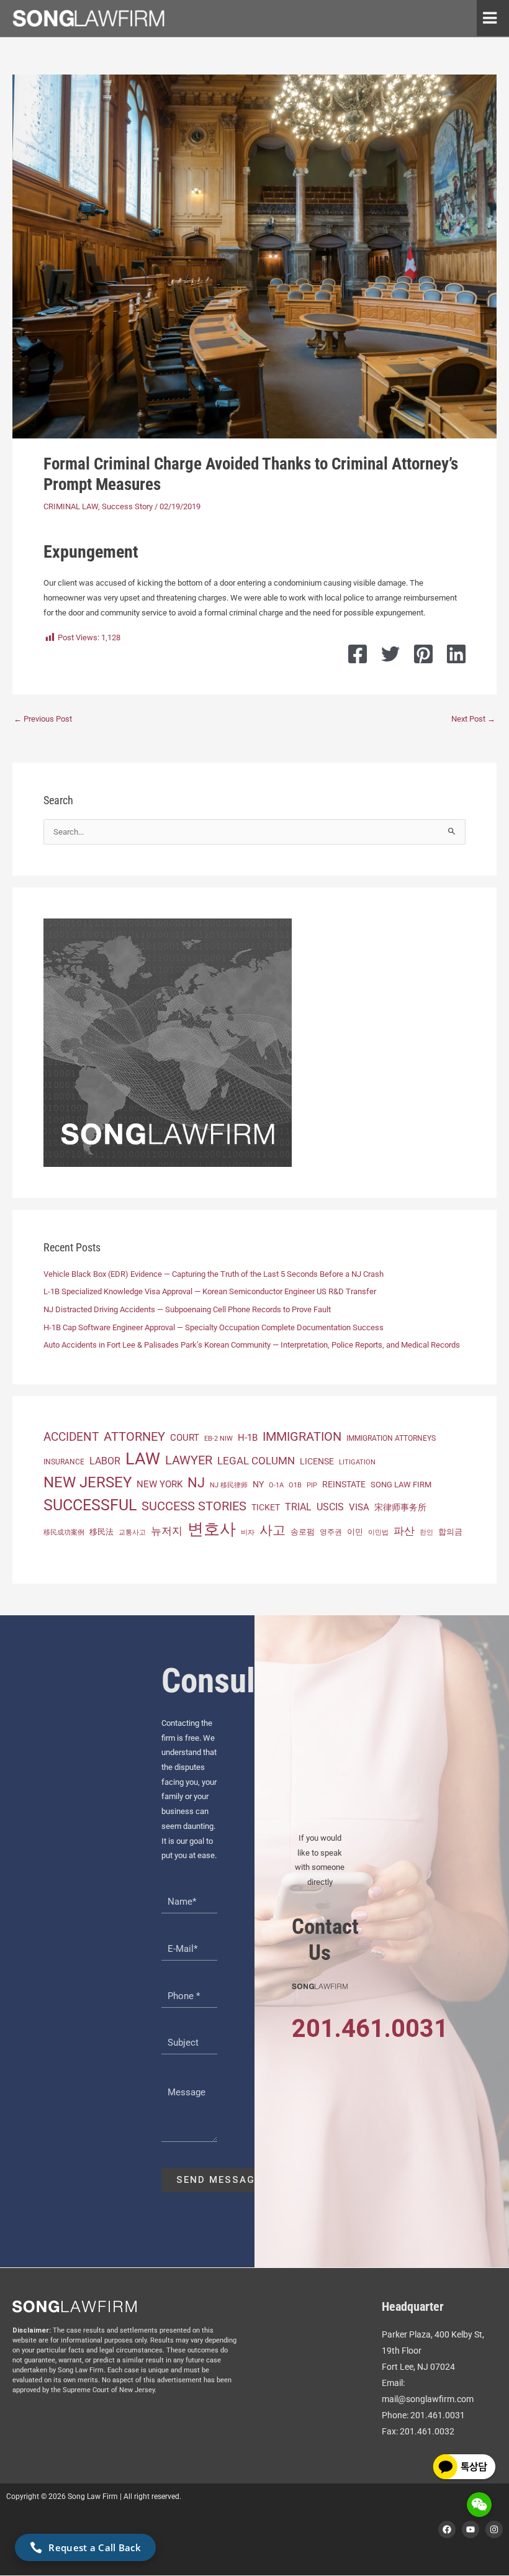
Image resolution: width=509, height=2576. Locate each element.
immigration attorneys (391, 1438)
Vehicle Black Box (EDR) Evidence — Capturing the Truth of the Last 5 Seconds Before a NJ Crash (214, 1274)
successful (90, 1505)
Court (185, 1438)
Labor (105, 1461)
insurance (64, 1462)
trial (298, 1507)
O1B (295, 1485)
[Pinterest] (423, 654)
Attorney (134, 1436)
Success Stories (194, 1506)
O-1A (276, 1485)
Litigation (357, 1462)
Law (143, 1459)
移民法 (101, 1532)
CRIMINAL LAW (71, 506)
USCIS (330, 1507)
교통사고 (132, 1532)
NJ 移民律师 (229, 1485)
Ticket (266, 1507)
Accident (71, 1437)
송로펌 (303, 1532)
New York (160, 1484)
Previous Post (43, 719)
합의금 (450, 1532)
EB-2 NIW (218, 1439)
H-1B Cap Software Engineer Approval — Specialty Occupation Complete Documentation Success (214, 1327)
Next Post (473, 719)
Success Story (127, 506)
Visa (359, 1507)
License (317, 1461)
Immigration (302, 1437)
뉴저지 (167, 1531)
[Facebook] (358, 654)
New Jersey (88, 1482)
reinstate (344, 1484)
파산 (404, 1531)
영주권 (331, 1532)
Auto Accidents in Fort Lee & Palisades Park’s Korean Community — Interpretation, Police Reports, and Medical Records (252, 1345)
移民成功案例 (64, 1532)
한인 (426, 1532)
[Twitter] (390, 654)
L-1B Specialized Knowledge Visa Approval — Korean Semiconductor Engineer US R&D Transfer (210, 1291)
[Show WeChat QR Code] (479, 2505)
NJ (196, 1483)
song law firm (401, 1485)
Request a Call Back (95, 2547)
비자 (248, 1532)
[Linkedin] (456, 654)
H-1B (248, 1438)
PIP (312, 1485)
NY (258, 1484)
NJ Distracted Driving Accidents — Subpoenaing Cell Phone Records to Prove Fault (187, 1309)
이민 (355, 1532)
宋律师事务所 (400, 1508)
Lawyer (189, 1460)
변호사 (212, 1529)
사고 (273, 1530)
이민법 (378, 1532)
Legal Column (256, 1461)
